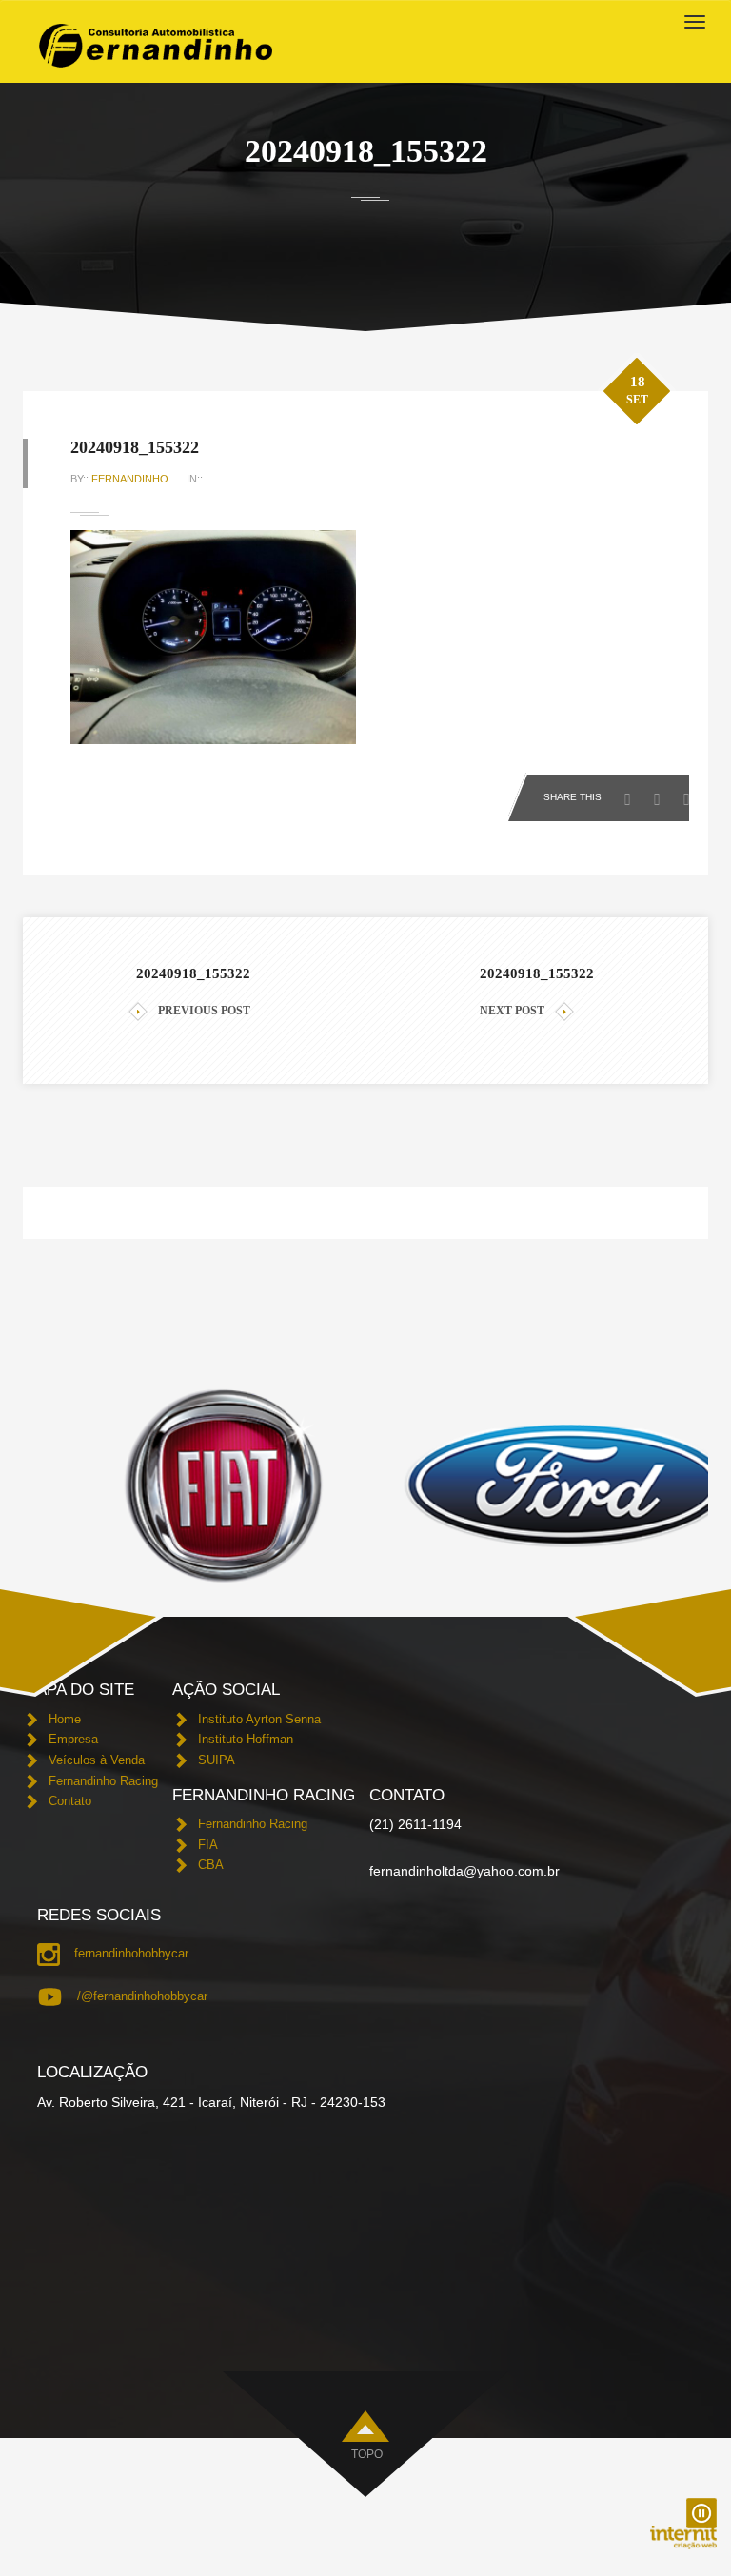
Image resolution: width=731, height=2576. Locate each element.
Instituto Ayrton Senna (259, 1719)
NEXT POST (512, 1011)
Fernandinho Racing (103, 1781)
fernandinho (130, 479)
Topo (367, 2454)
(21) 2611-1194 (415, 1824)
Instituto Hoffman (246, 1739)
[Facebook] (632, 794)
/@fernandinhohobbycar (142, 1996)
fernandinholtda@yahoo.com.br (464, 1871)
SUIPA (217, 1760)
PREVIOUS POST (204, 1011)
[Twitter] (662, 794)
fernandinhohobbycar (131, 1953)
